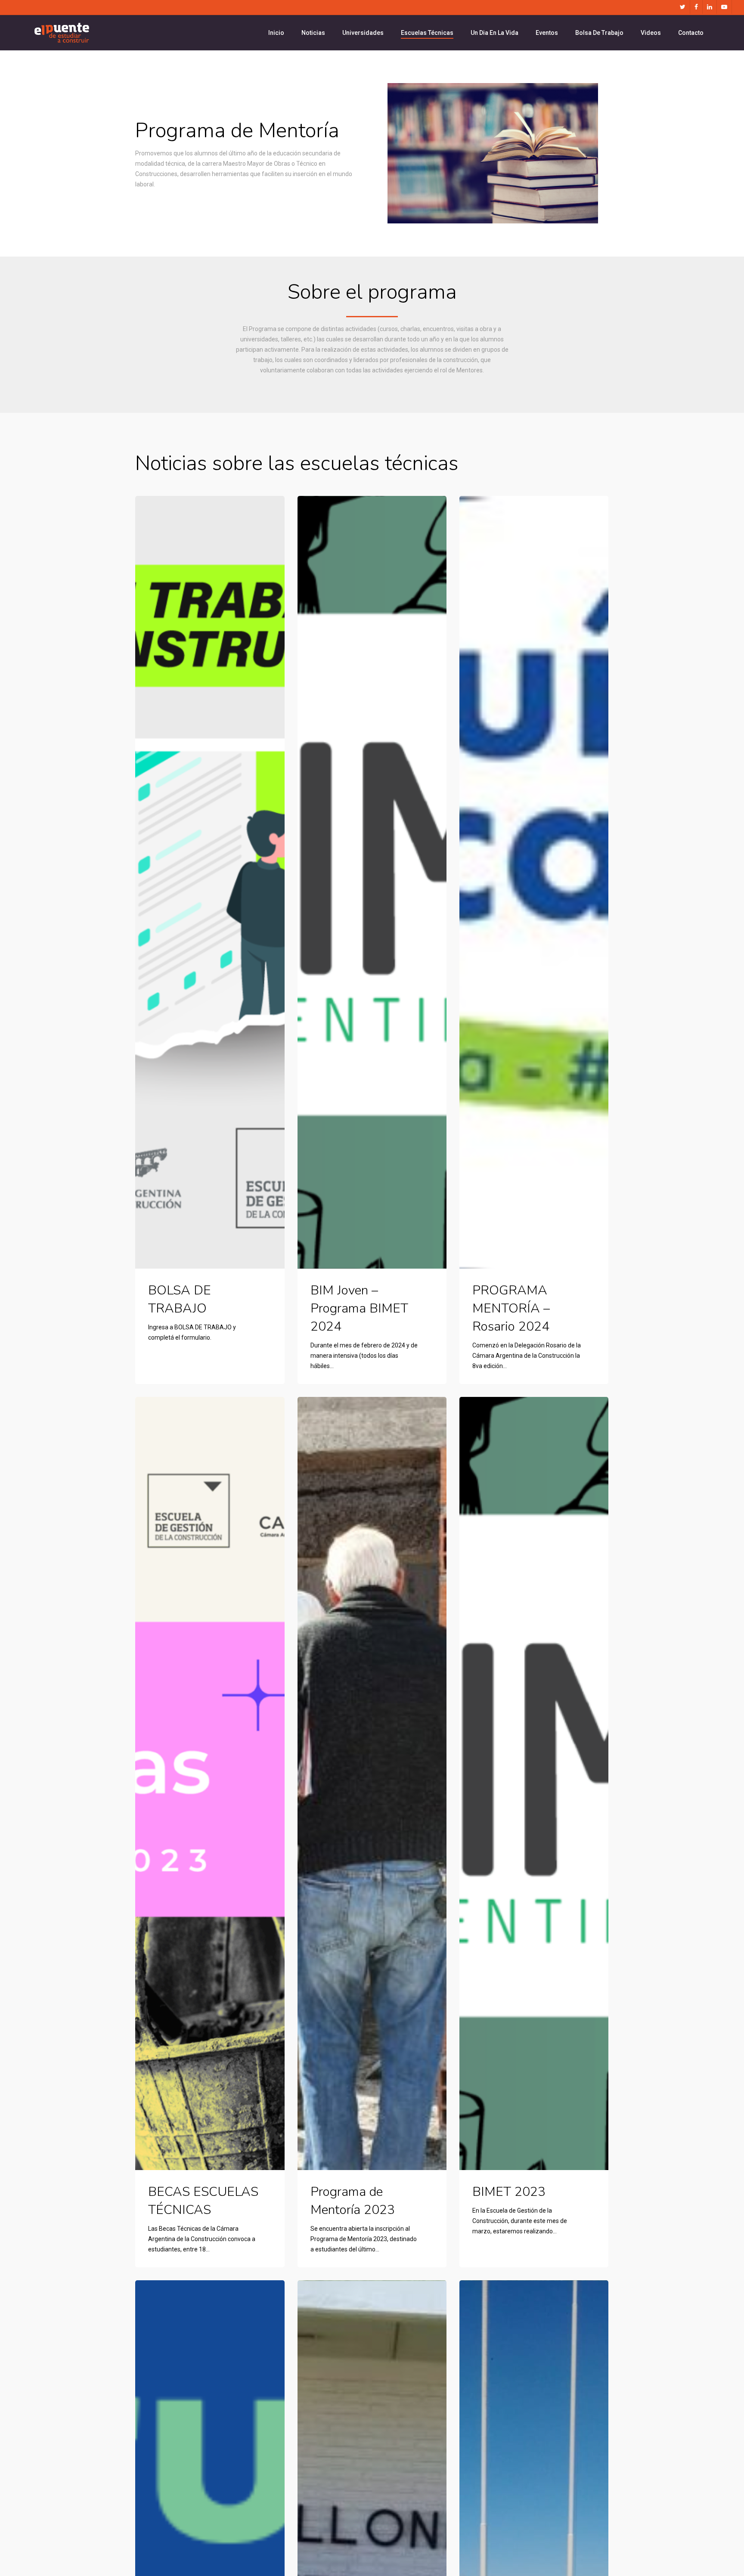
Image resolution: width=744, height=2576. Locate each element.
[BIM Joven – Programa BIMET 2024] (372, 882)
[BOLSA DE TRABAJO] (210, 882)
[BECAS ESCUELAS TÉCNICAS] (210, 1783)
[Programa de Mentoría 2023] (372, 1783)
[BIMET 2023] (534, 1783)
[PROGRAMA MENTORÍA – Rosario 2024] (534, 882)
